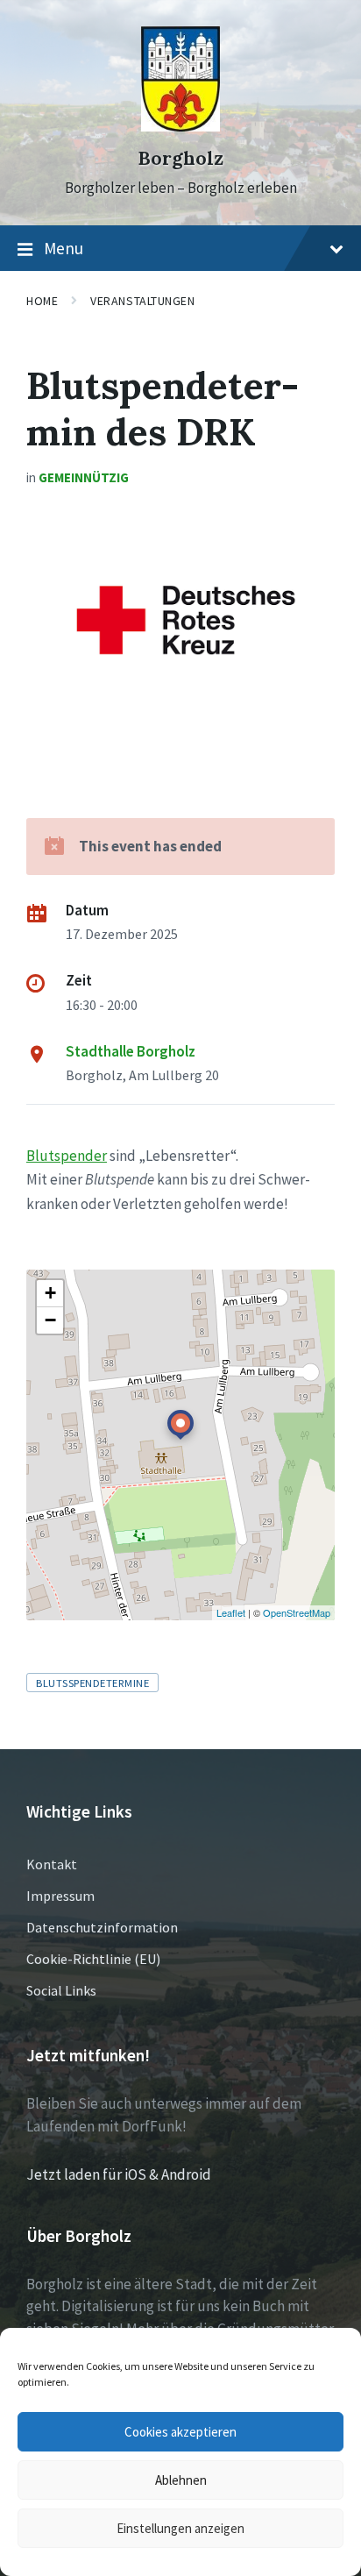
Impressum (60, 1896)
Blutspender (67, 1156)
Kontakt (52, 1864)
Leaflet (231, 1612)
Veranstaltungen (142, 301)
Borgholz (180, 158)
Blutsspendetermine (92, 1683)
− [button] (50, 1320)
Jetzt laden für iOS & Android (119, 2174)
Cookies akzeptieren (180, 2432)
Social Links (61, 1990)
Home (42, 301)
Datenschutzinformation (102, 1927)
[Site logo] (180, 126)
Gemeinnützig (84, 477)
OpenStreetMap (297, 1612)
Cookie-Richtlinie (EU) (93, 1959)
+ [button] (50, 1293)
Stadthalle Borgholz (131, 1051)
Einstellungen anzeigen (180, 2528)
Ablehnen (181, 2480)
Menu (64, 248)
